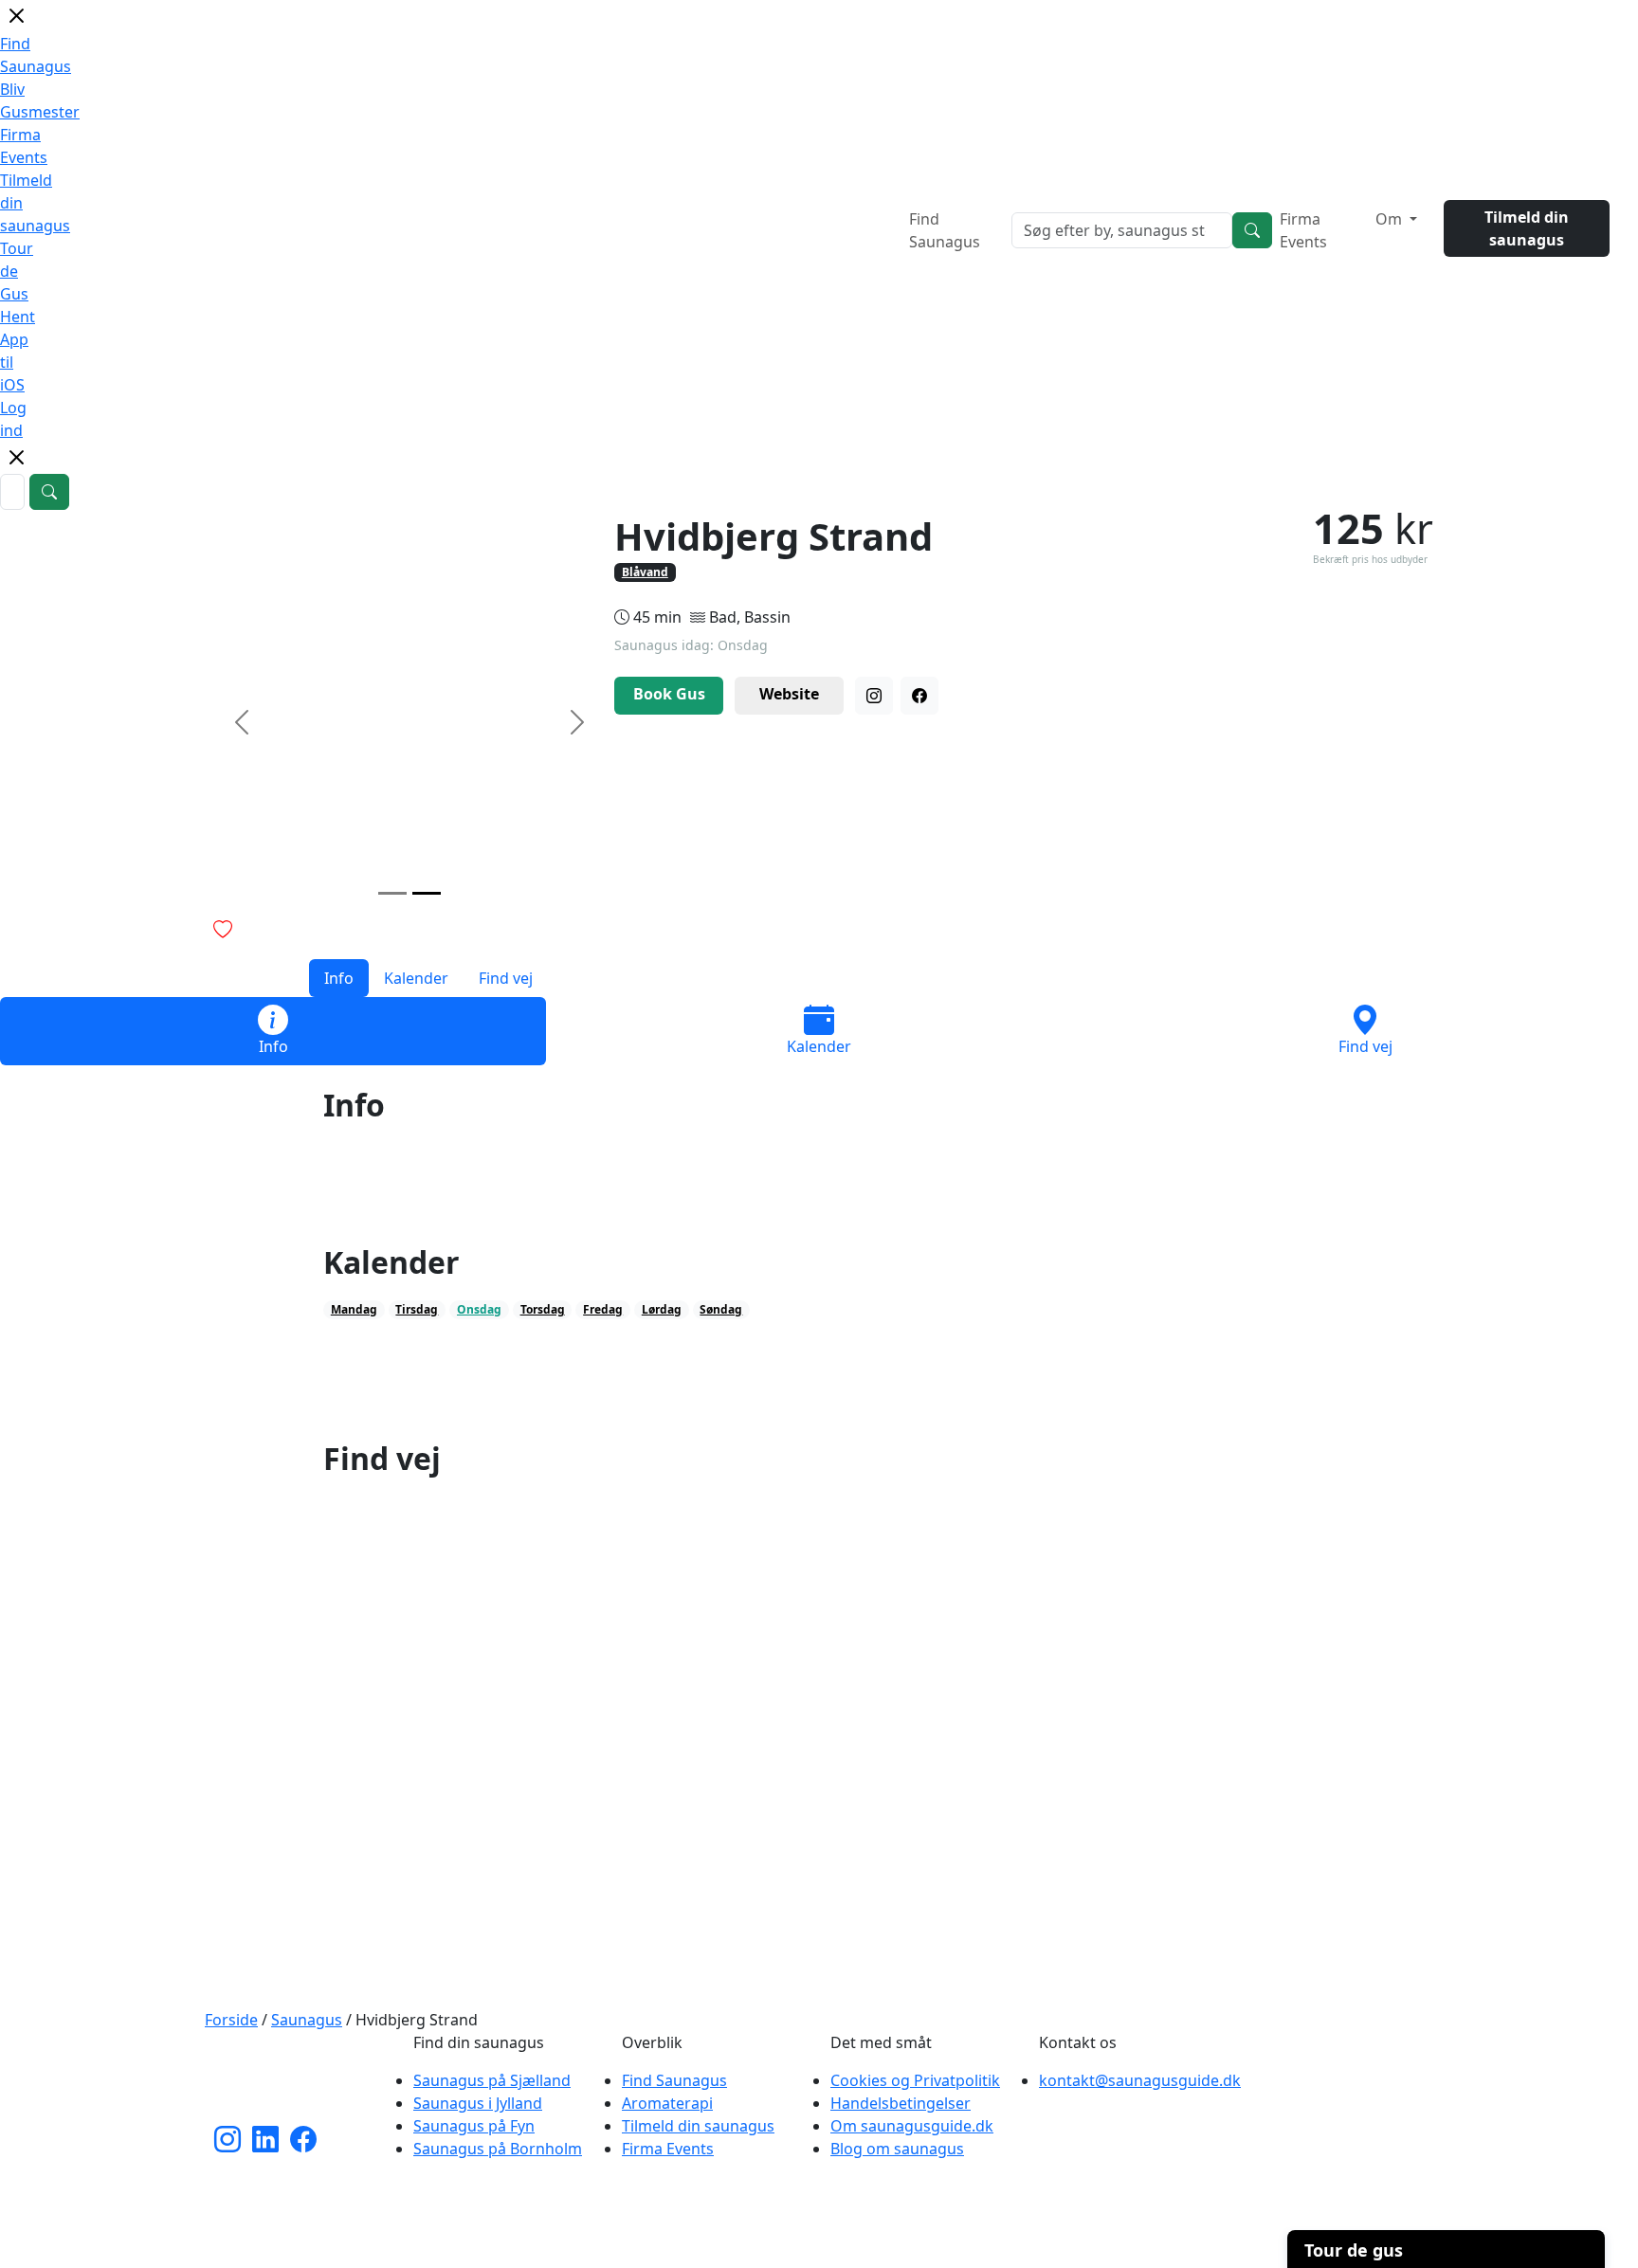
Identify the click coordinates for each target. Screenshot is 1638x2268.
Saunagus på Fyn (474, 2126)
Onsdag (479, 1309)
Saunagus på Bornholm (498, 2149)
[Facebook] (919, 696)
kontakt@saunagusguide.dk (1140, 2080)
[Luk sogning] (16, 464)
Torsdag (543, 1309)
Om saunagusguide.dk (912, 2126)
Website (789, 694)
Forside (231, 2020)
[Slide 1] (392, 893)
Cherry (921, 2244)
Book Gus (669, 694)
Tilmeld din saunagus (1527, 228)
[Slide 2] (427, 893)
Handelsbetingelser (901, 2103)
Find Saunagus (945, 230)
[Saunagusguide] (298, 2077)
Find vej (506, 978)
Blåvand (645, 572)
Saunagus (307, 2020)
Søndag (721, 1309)
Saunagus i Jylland (478, 2103)
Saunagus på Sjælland (492, 2080)
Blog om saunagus (897, 2149)
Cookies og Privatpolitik (915, 2080)
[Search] (1252, 230)
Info (339, 978)
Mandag (354, 1309)
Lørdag (662, 1309)
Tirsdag (417, 1309)
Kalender (416, 978)
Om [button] (1391, 219)
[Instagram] (874, 696)
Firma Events (1303, 230)
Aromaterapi (667, 2103)
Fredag (603, 1309)
